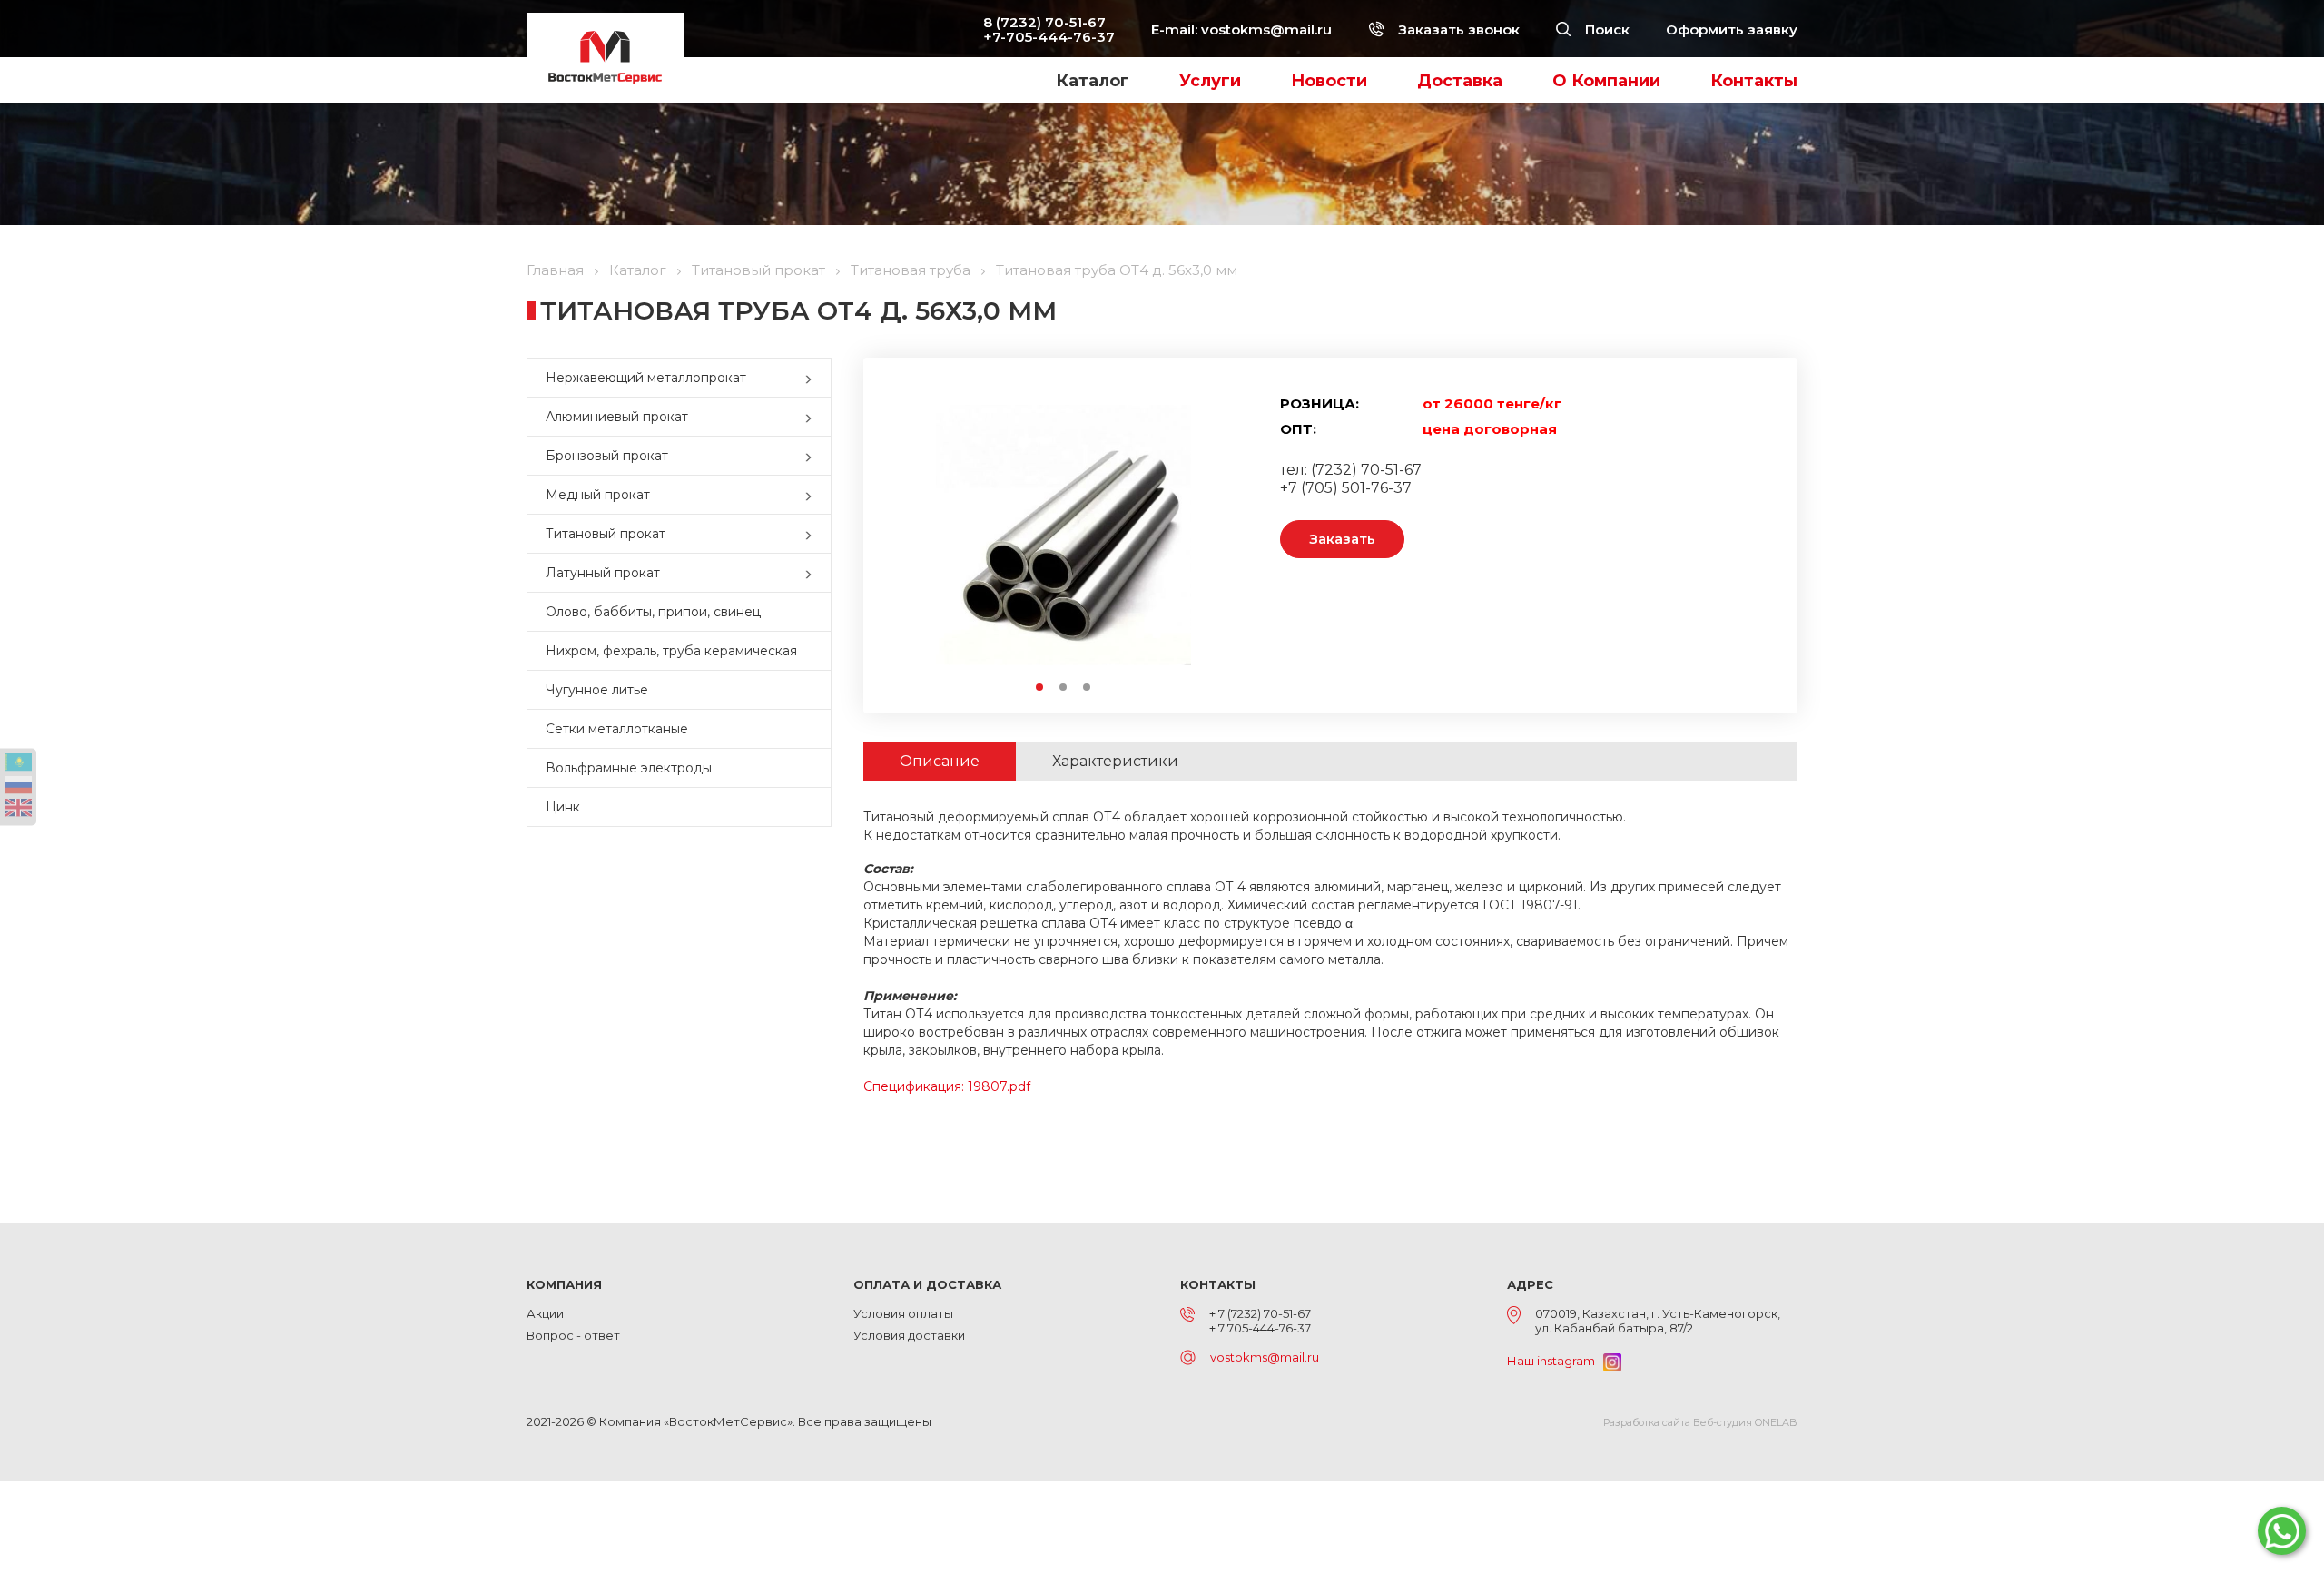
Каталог (1093, 81)
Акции (545, 1313)
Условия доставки (909, 1335)
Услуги (1210, 81)
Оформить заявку (1732, 29)
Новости (1329, 81)
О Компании (1606, 81)
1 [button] (1040, 688)
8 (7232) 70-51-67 (1044, 22)
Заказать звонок (1457, 29)
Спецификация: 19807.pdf (947, 1086)
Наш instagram (1555, 1361)
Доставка (1460, 81)
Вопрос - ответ (573, 1335)
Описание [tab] (940, 761)
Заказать (1342, 539)
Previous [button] (916, 535)
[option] (1063, 535)
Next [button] (1210, 535)
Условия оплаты (903, 1313)
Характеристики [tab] (1115, 761)
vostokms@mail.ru (1266, 29)
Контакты (1754, 81)
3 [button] (1088, 688)
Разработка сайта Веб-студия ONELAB (1700, 1422)
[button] (812, 378)
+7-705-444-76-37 (1049, 37)
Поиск (1605, 29)
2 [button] (1064, 688)
